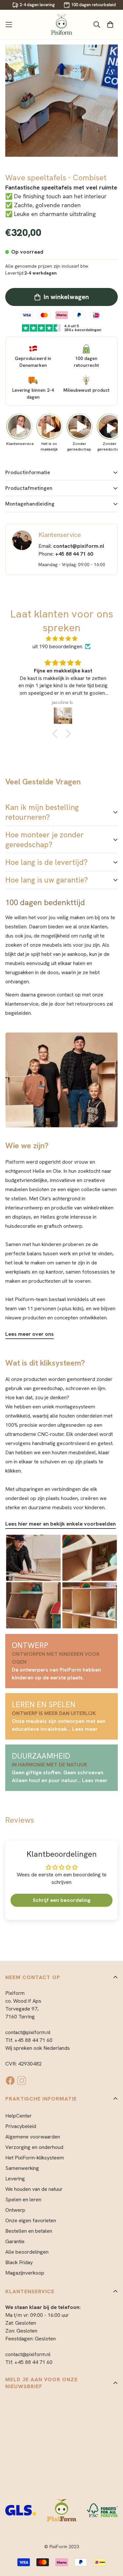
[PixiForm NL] (62, 25)
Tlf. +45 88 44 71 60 (29, 2040)
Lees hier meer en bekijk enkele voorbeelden (61, 1524)
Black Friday (19, 2262)
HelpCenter (19, 2116)
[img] (62, 639)
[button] (56, 733)
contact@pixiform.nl (28, 2032)
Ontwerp (15, 2210)
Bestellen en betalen (29, 2231)
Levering (15, 2179)
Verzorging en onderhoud (34, 2147)
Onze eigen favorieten (31, 2220)
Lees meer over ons (30, 1334)
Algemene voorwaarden (33, 2137)
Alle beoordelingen (27, 2252)
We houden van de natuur (34, 2189)
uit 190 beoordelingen (57, 646)
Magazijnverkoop (25, 2273)
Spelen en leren (23, 2200)
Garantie (15, 2241)
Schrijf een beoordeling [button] (62, 1900)
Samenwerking (22, 2168)
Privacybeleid (21, 2126)
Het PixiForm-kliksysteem (35, 2158)
